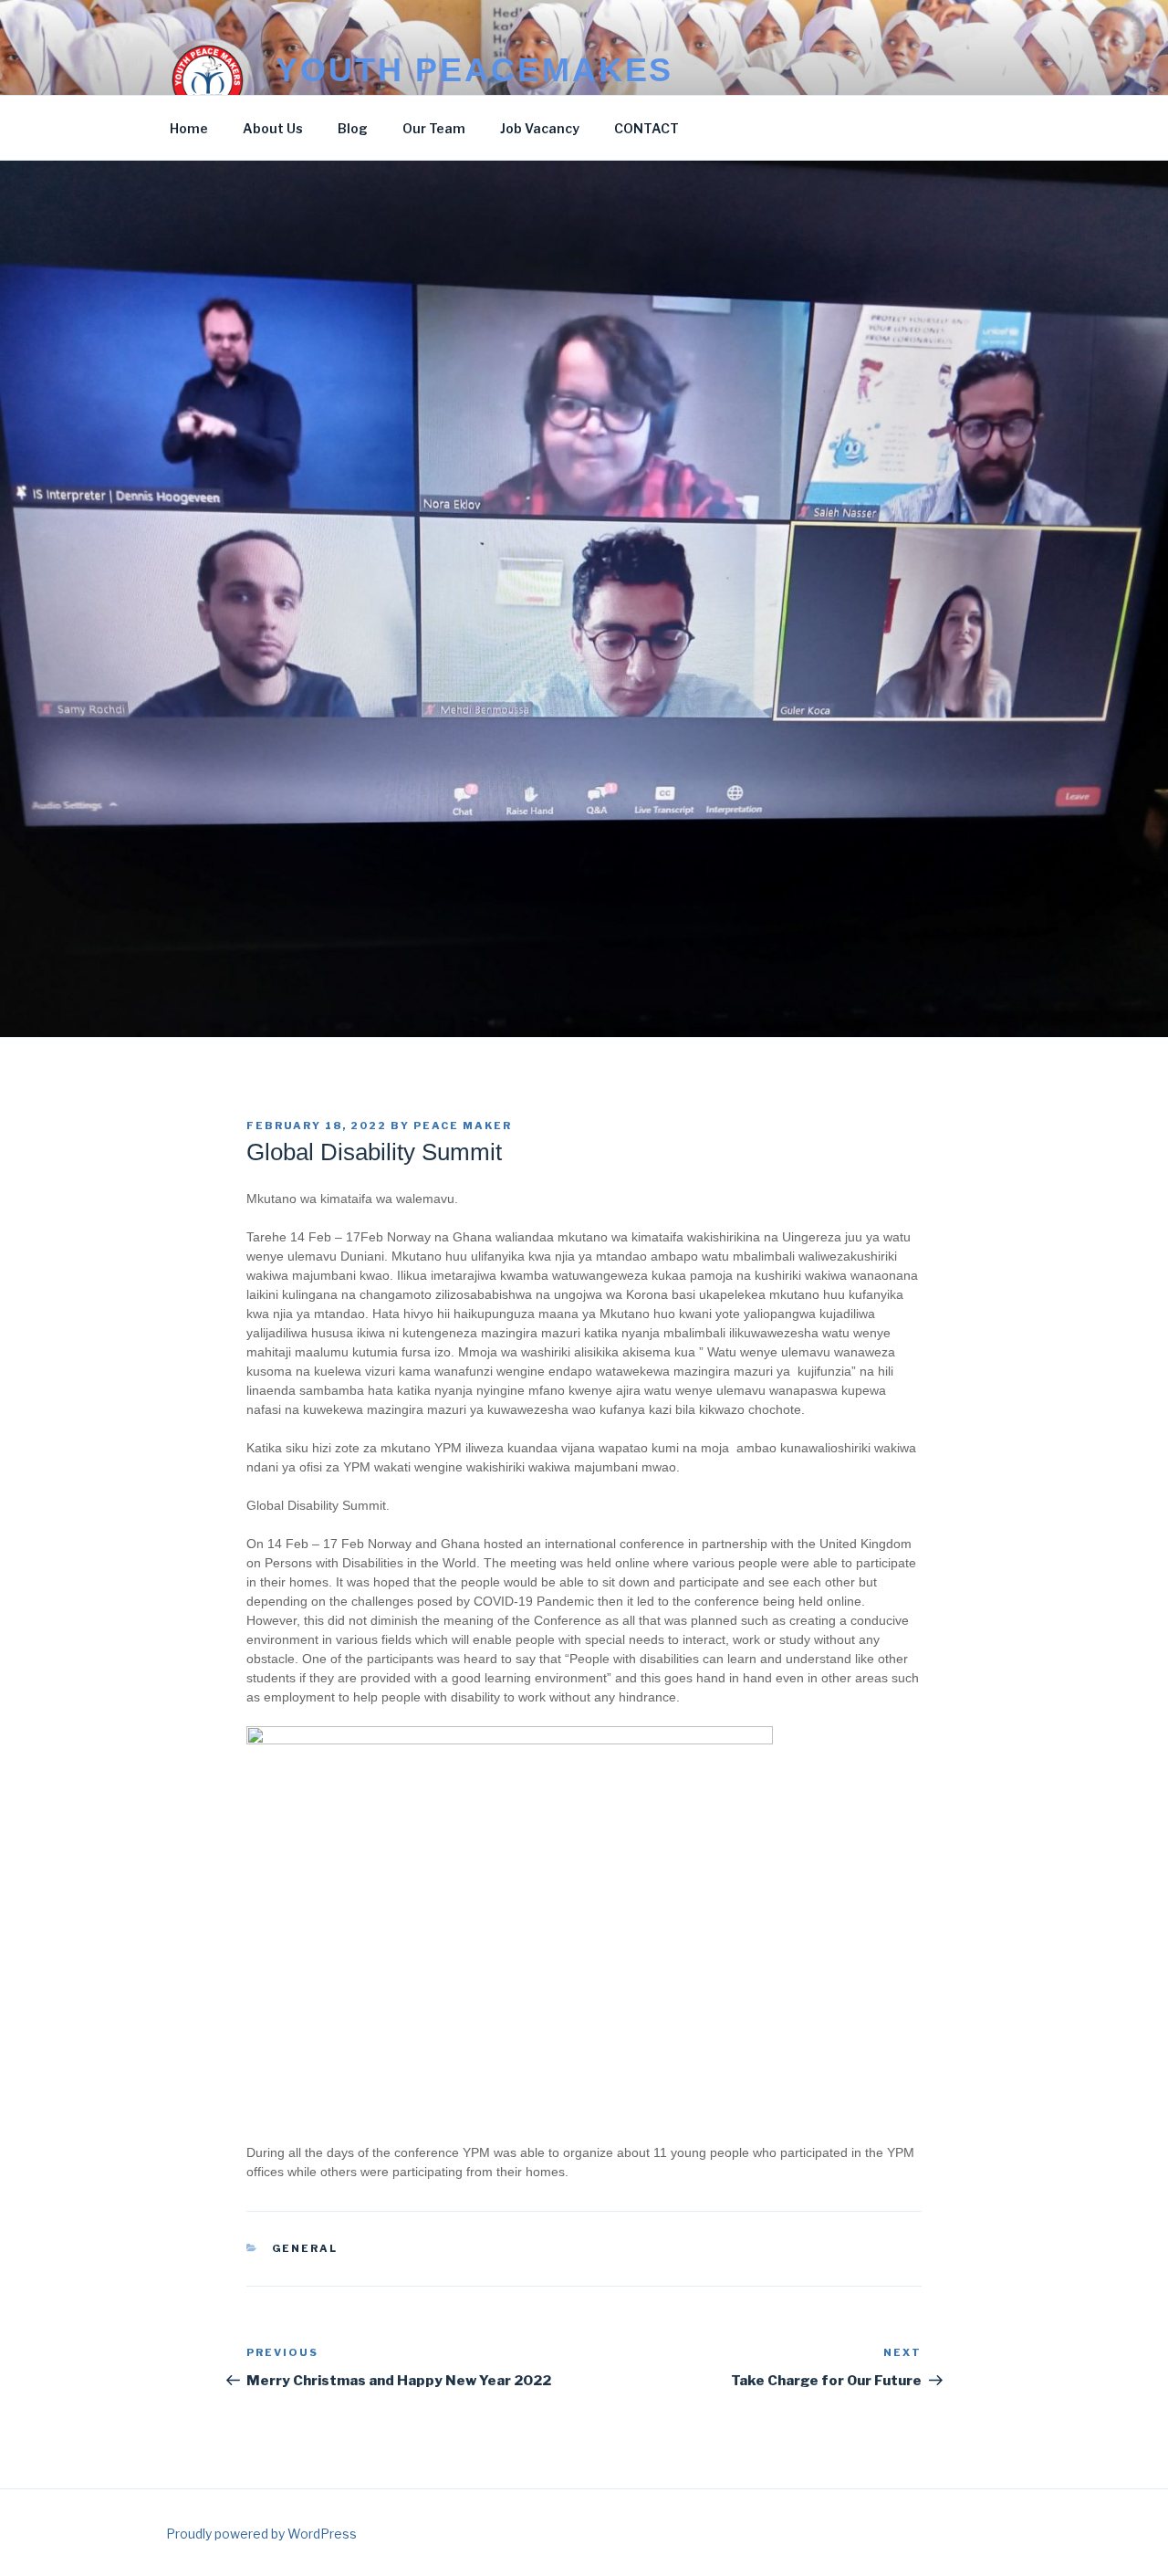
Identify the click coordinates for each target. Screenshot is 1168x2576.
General (305, 2248)
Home (189, 128)
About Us (273, 128)
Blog (353, 128)
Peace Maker (463, 1126)
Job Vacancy (540, 128)
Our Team (434, 128)
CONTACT (647, 128)
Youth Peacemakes (474, 70)
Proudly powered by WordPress (261, 2534)
